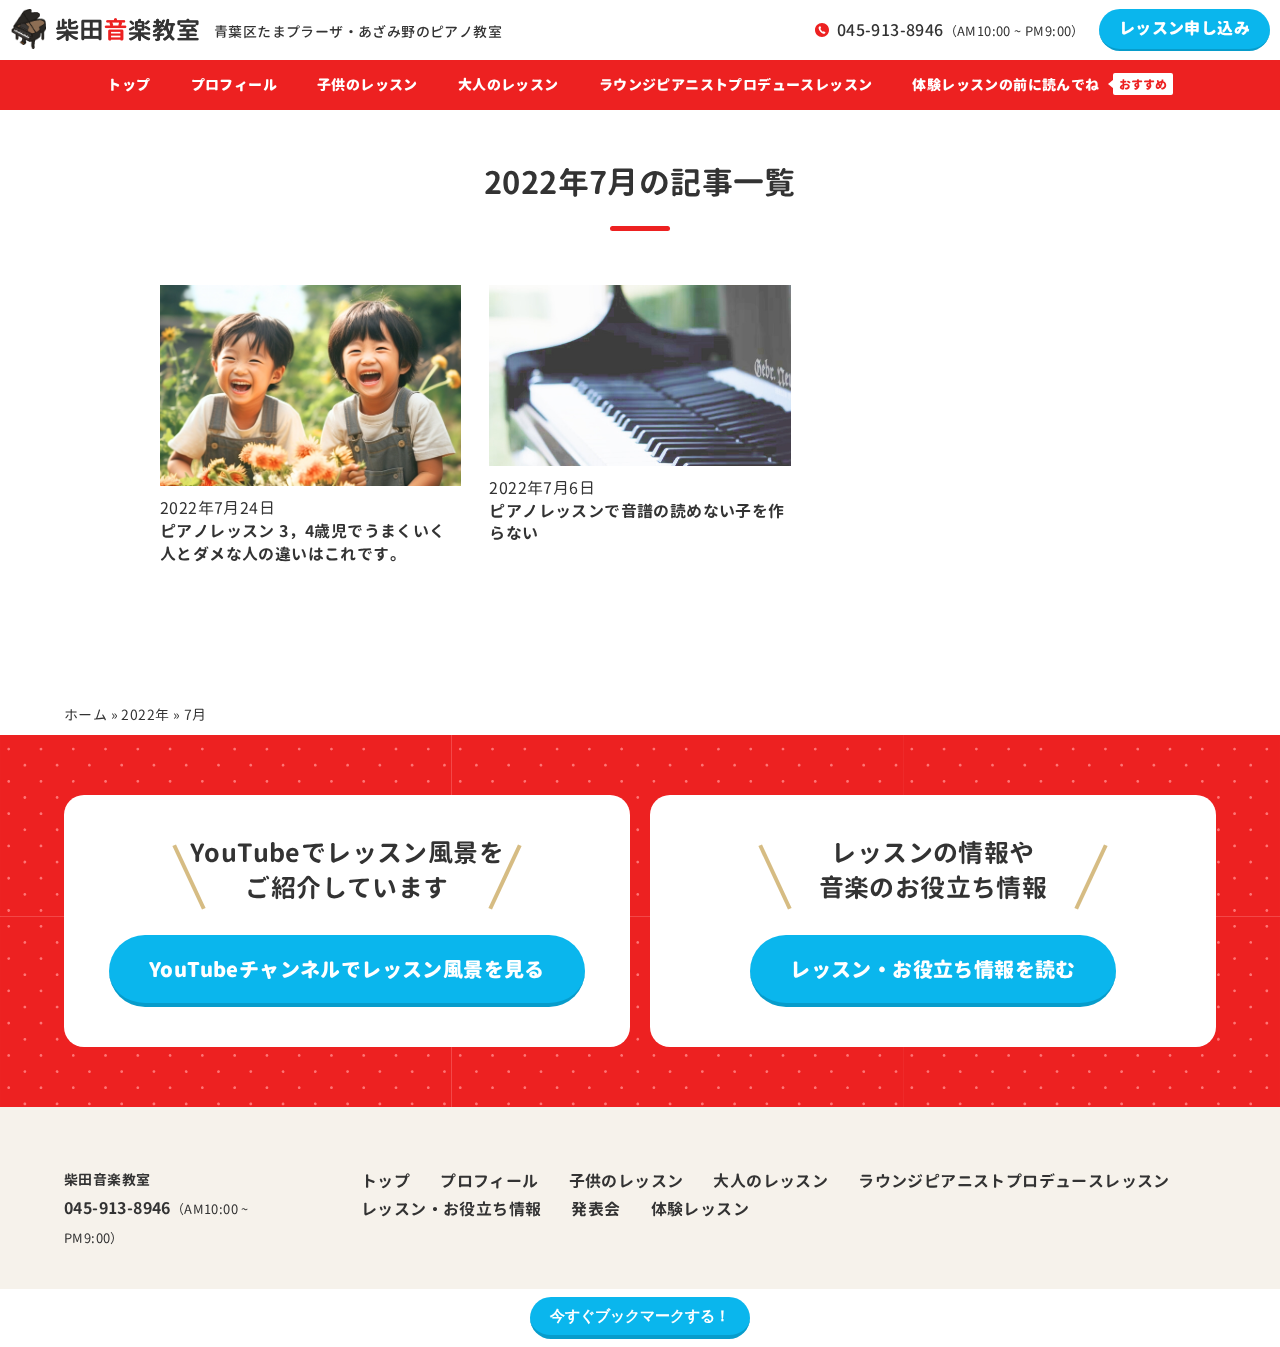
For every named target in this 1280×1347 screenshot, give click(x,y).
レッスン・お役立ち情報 (451, 1209)
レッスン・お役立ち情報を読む (933, 969)
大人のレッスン (770, 1181)
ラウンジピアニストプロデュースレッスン (736, 85)
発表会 (595, 1209)
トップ (128, 85)
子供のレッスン (367, 85)
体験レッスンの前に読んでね (1005, 85)
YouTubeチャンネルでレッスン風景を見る (347, 969)
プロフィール (234, 85)
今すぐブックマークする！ (640, 1315)
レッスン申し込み (1184, 28)
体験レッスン (700, 1209)
